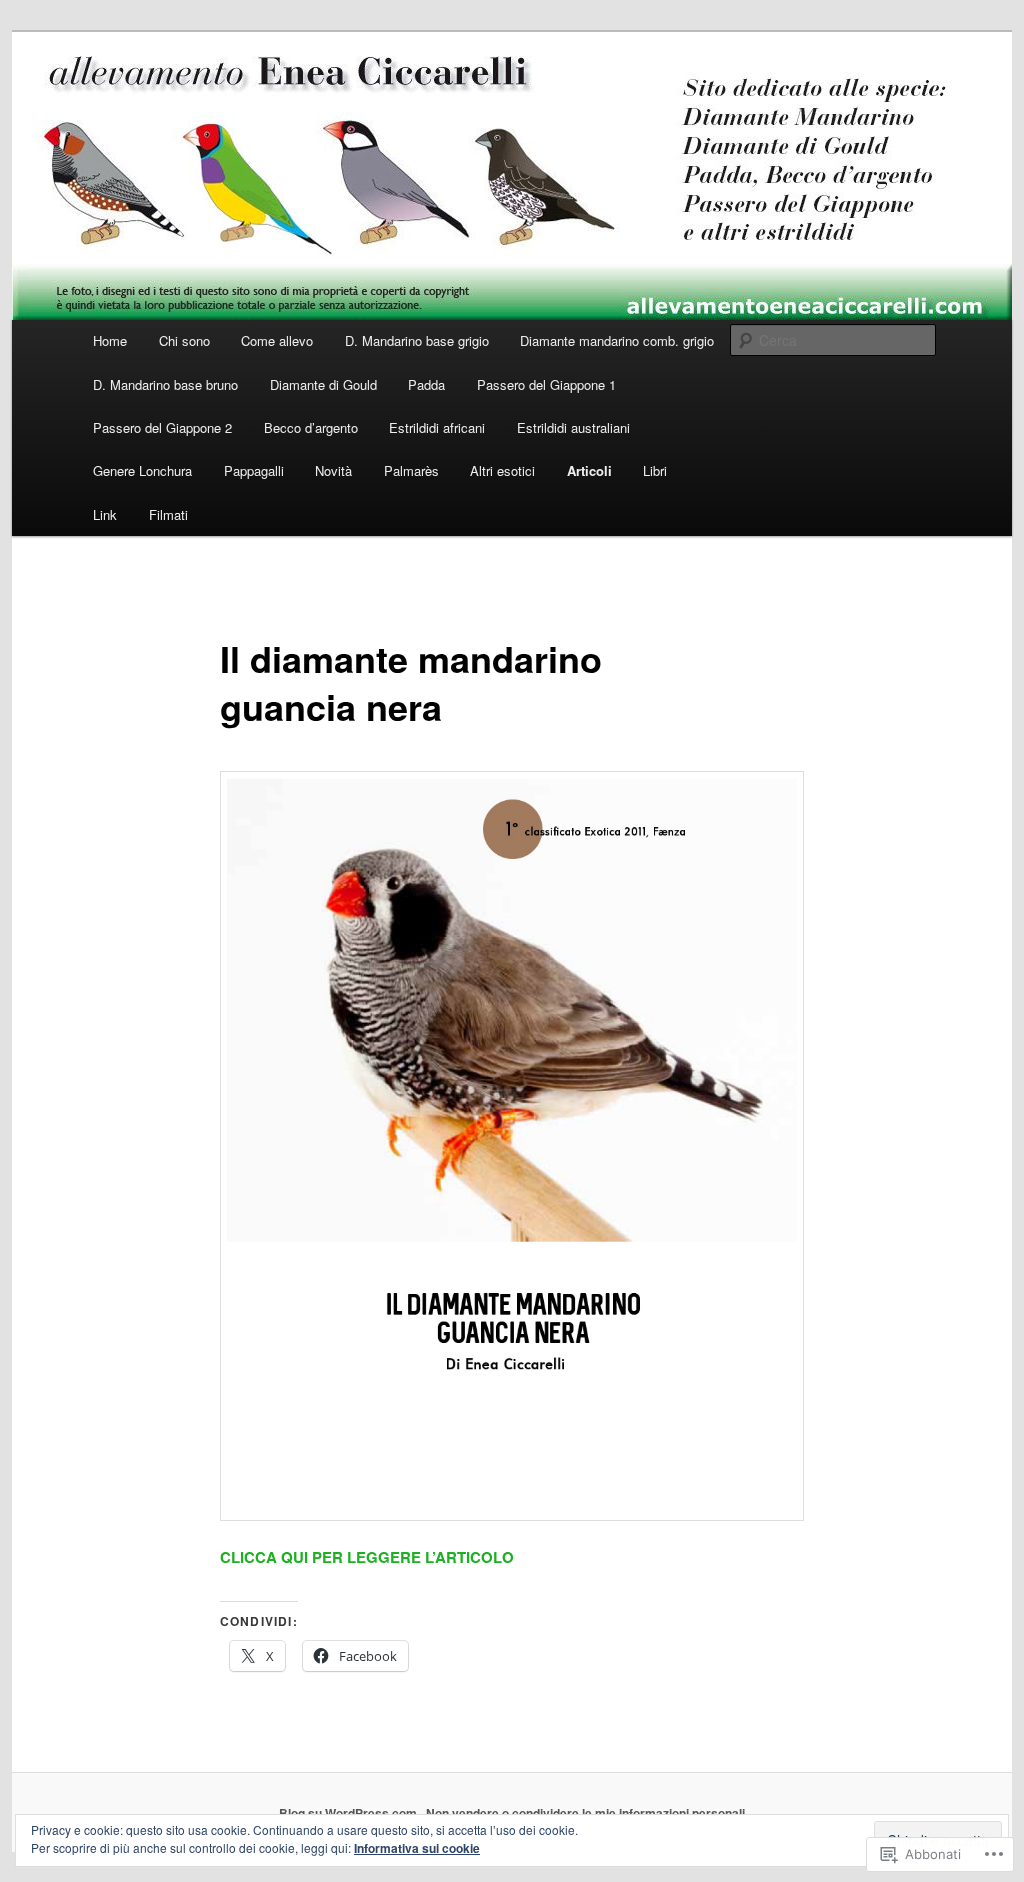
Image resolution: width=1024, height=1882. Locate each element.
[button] (512, 1146)
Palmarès (411, 470)
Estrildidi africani (437, 427)
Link (105, 514)
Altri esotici (502, 470)
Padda (426, 384)
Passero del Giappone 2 (162, 427)
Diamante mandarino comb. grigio (617, 340)
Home (110, 340)
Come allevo (277, 340)
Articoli (589, 470)
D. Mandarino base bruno (165, 384)
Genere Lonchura (142, 470)
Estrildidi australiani (573, 427)
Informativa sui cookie (417, 1848)
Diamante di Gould (323, 384)
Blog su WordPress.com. (349, 1813)
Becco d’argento (311, 427)
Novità (333, 470)
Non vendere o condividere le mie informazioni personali (585, 1813)
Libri (655, 470)
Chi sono (184, 340)
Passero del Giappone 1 (546, 384)
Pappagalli (254, 470)
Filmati (168, 514)
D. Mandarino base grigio (417, 340)
